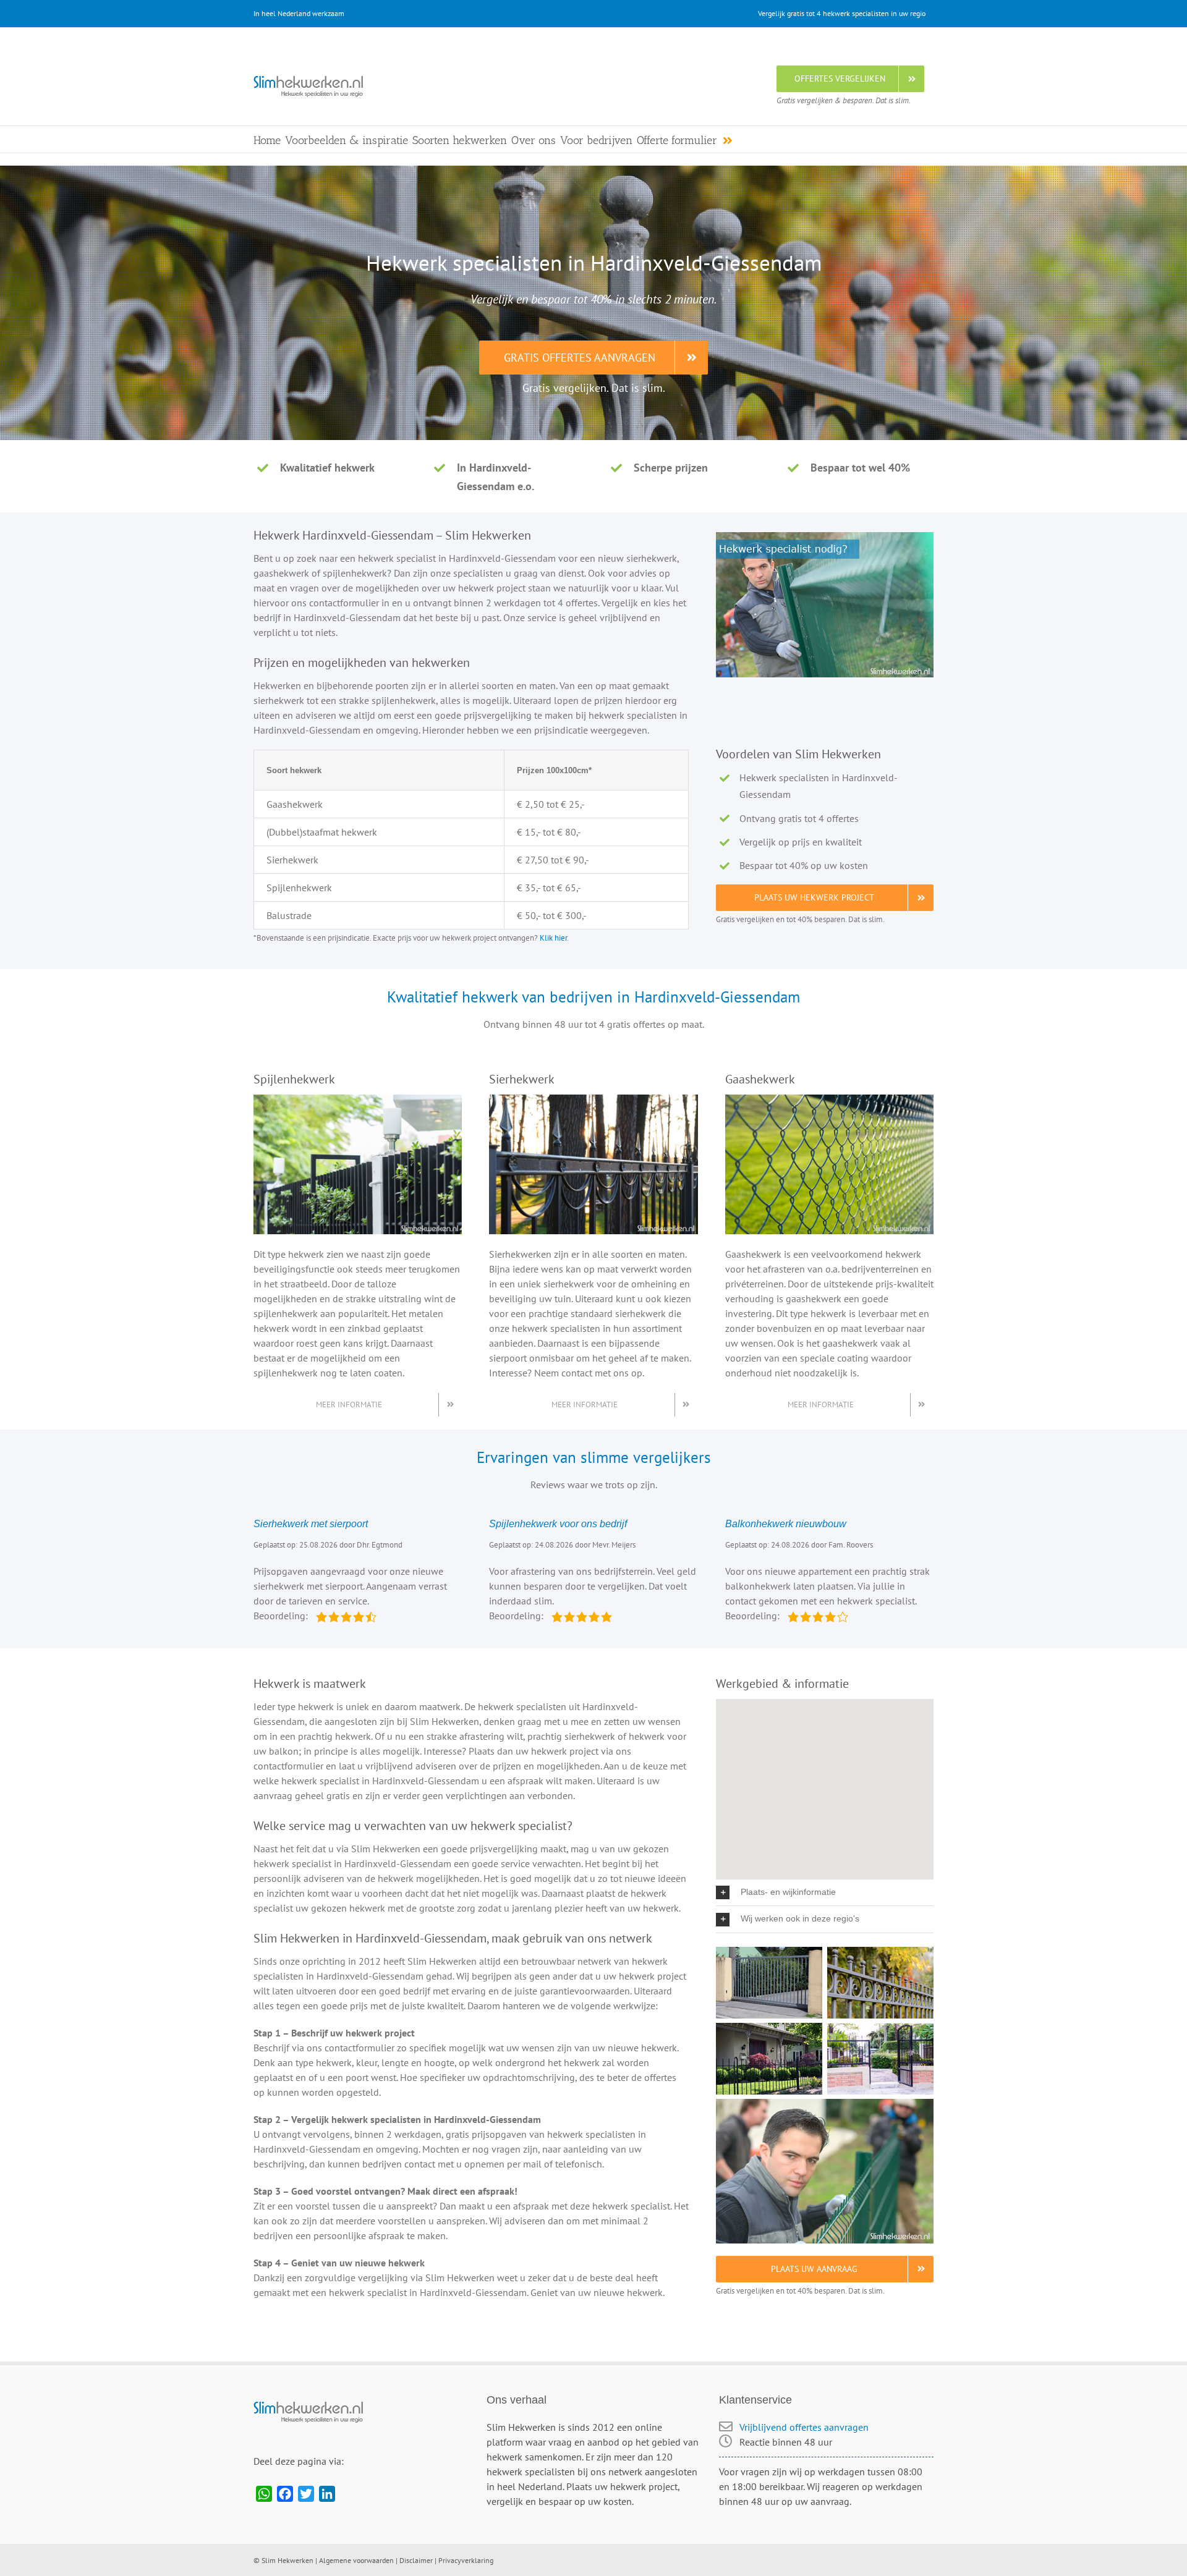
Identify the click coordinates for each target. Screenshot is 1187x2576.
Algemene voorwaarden (356, 2560)
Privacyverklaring (466, 2560)
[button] (825, 1892)
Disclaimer (416, 2560)
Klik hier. (554, 938)
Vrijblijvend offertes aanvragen (804, 2427)
